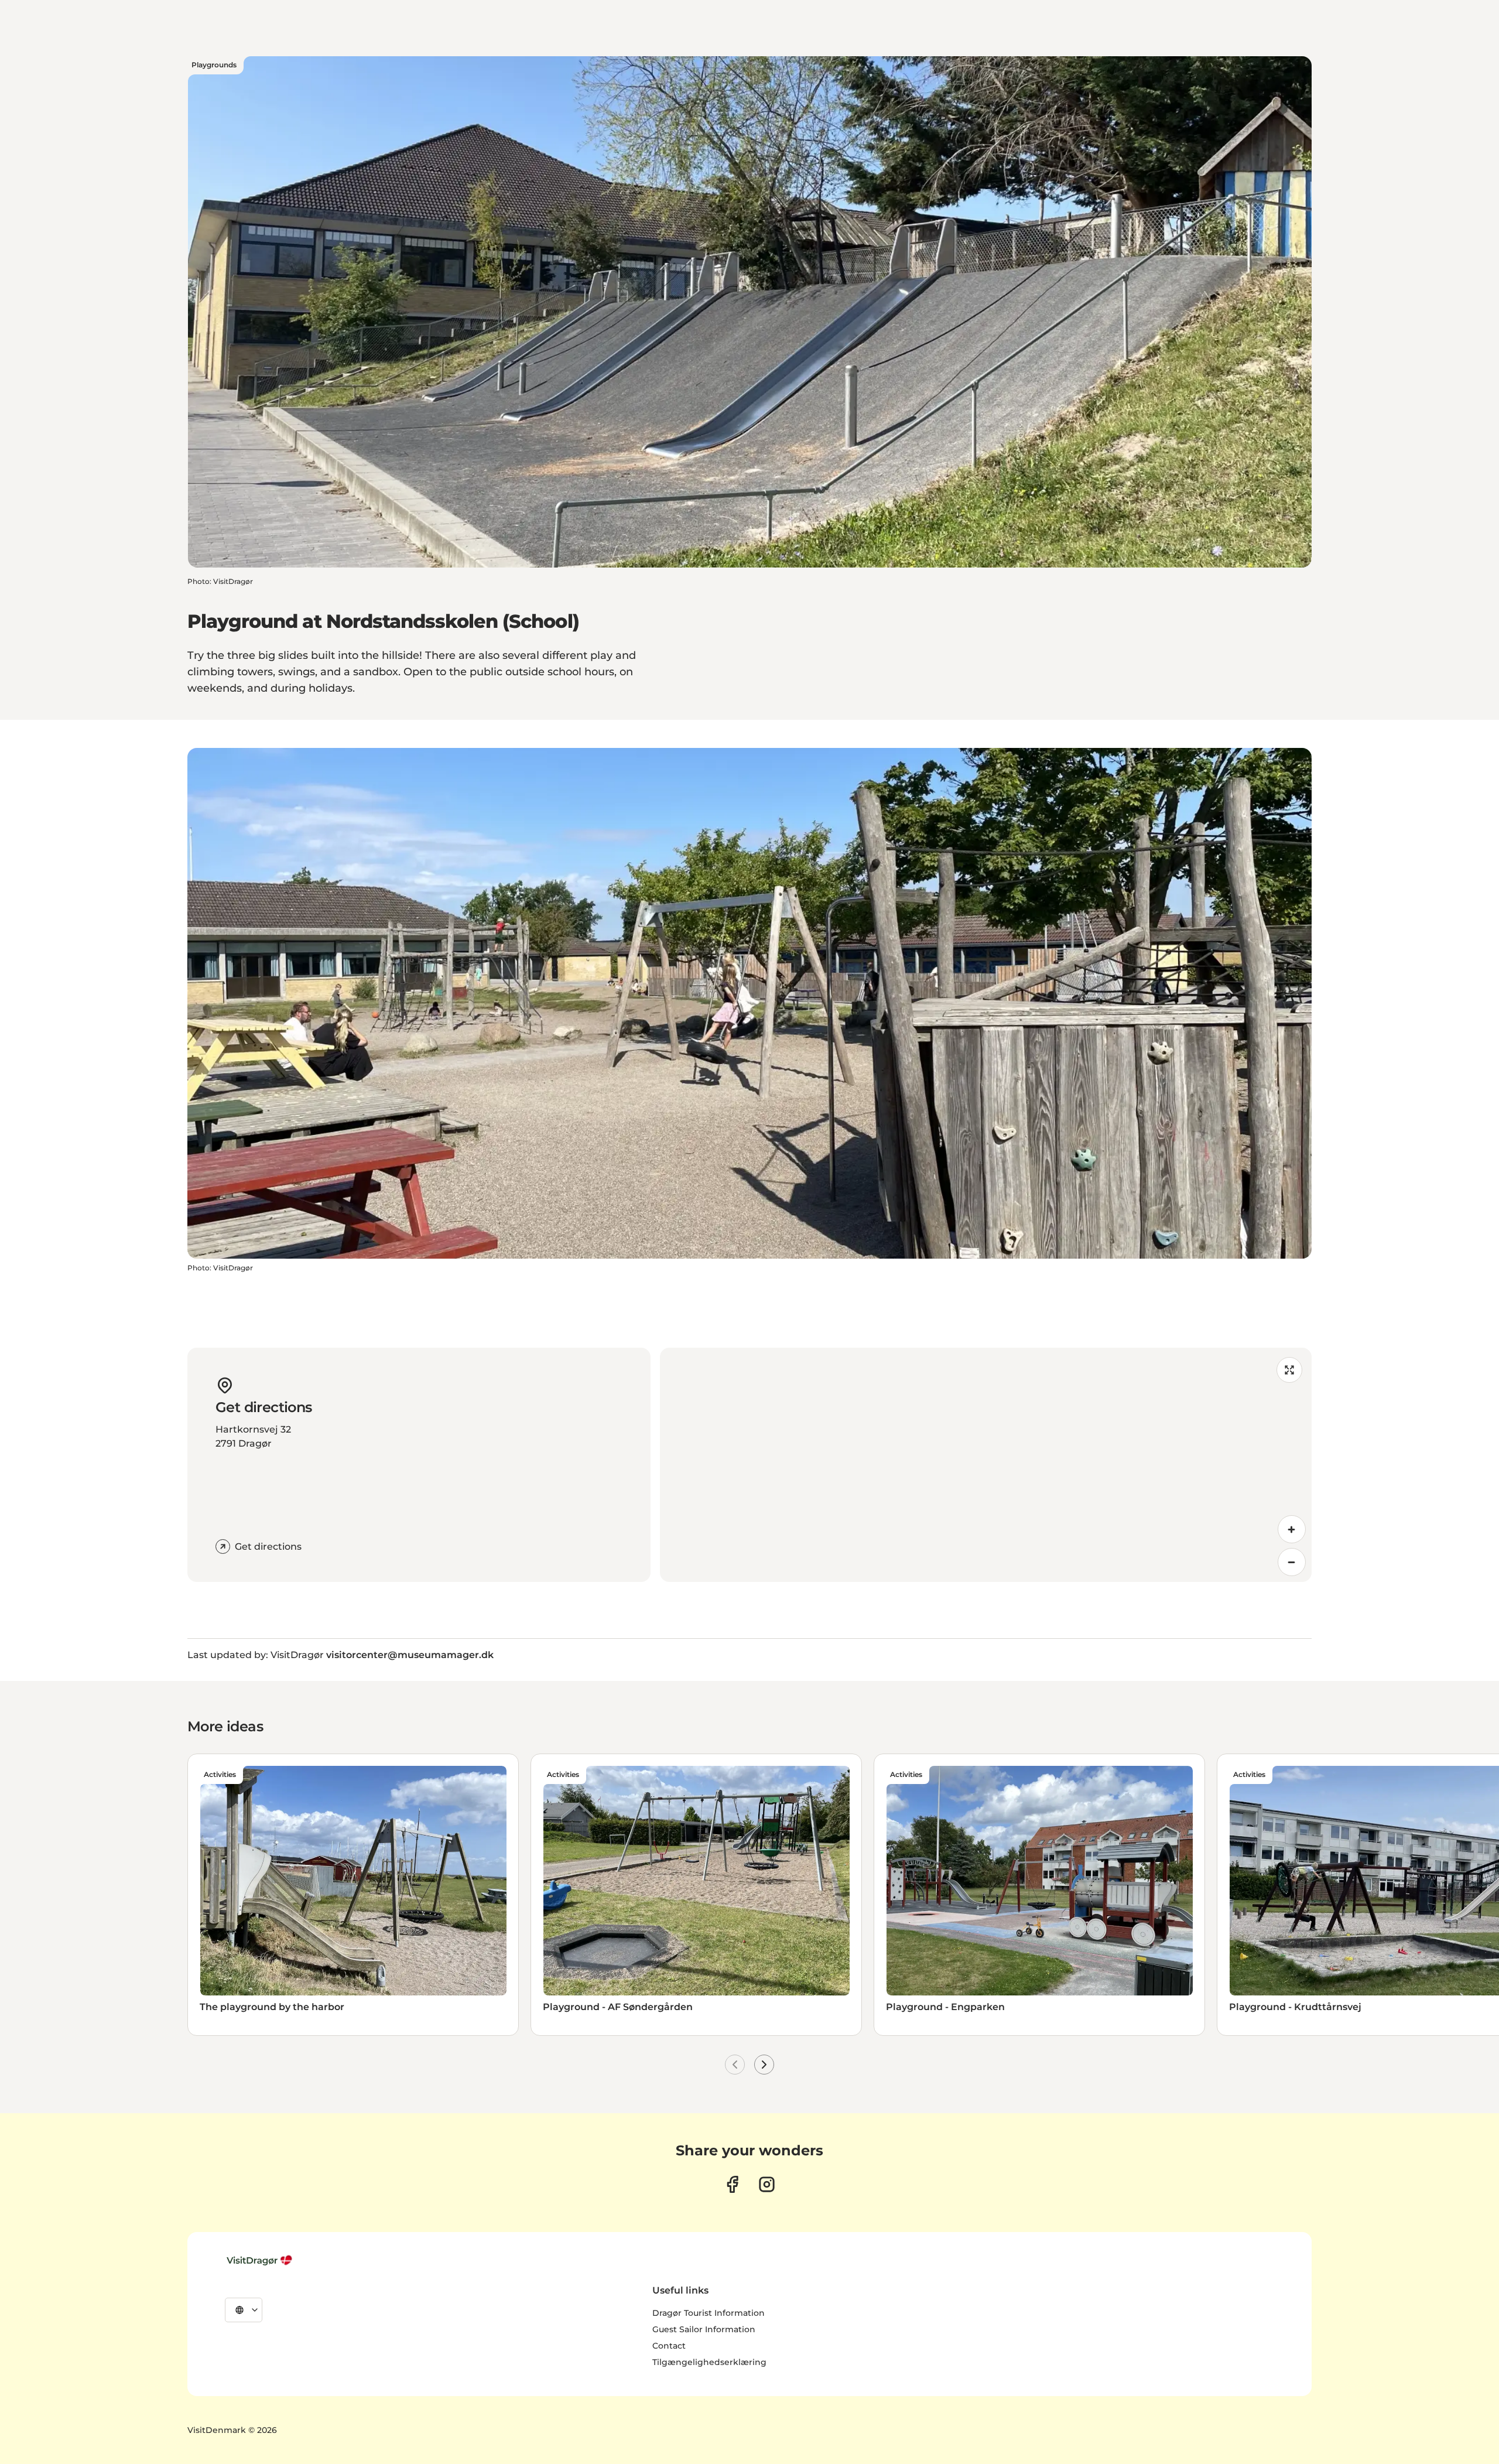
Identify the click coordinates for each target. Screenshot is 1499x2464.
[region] (986, 1465)
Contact (669, 2346)
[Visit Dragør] (261, 2260)
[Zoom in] (1292, 1529)
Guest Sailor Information (704, 2329)
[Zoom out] (1292, 1562)
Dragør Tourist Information (709, 2313)
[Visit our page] (732, 2184)
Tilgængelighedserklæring (709, 2362)
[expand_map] (1289, 1370)
